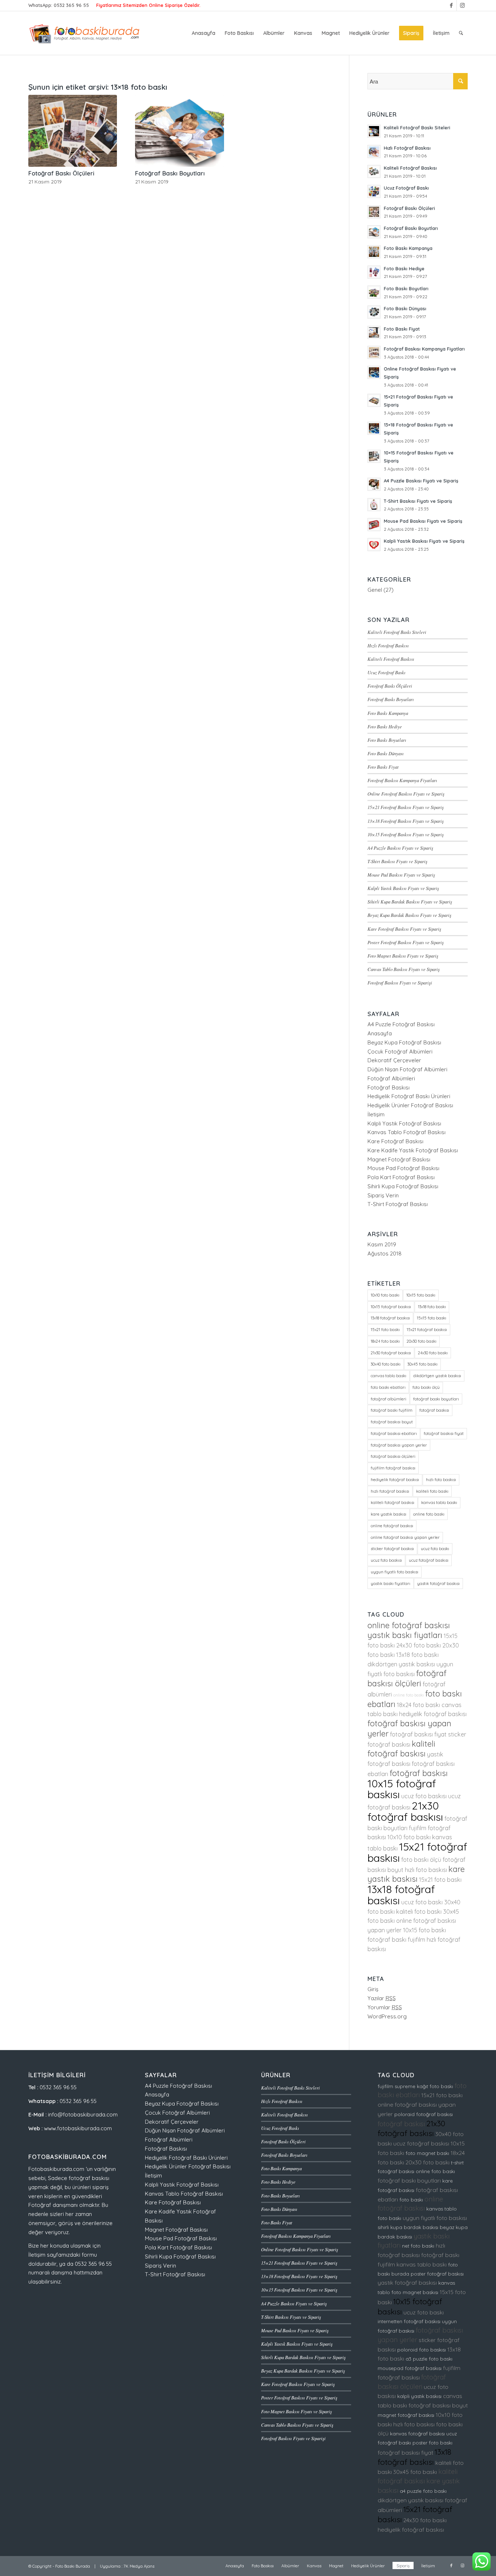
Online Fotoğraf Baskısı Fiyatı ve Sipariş (406, 794)
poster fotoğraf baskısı (437, 2274)
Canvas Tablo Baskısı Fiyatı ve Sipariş (404, 969)
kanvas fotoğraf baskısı (417, 2434)
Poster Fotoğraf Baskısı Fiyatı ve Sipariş (406, 942)
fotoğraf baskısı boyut (392, 1422)
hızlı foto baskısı (441, 1480)
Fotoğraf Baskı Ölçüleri (61, 173)
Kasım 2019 (382, 1244)
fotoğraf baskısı (434, 1410)
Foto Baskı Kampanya (388, 713)
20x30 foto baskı (422, 1341)
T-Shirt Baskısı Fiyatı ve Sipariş (397, 861)
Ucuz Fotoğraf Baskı (387, 672)
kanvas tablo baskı (439, 1503)
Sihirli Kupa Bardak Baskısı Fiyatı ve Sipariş (410, 901)
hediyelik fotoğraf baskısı (395, 1480)
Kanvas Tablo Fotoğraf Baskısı (406, 1132)
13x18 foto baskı (432, 1307)
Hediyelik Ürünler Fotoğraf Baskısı (410, 1105)
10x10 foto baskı (385, 1295)
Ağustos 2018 (385, 1253)
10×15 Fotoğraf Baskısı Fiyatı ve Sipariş (406, 834)
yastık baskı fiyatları (391, 1584)
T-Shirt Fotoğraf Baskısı (398, 1204)
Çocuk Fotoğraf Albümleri (400, 1052)
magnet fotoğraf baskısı (406, 2415)
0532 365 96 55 (71, 5)
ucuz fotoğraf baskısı (429, 1560)
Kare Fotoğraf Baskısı (395, 1141)
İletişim (376, 1114)
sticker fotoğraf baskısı (392, 1549)
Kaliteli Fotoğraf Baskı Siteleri (397, 632)
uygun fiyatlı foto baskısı (395, 1572)
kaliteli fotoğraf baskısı (393, 1503)
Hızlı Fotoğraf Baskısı (388, 645)
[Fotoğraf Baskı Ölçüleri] (73, 131)
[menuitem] (204, 33)
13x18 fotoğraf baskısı (390, 1318)
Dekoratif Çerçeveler (394, 1060)
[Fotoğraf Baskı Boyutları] (179, 131)
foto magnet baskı (427, 2153)
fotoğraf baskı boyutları (436, 1399)
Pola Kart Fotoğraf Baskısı (401, 1177)
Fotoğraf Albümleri (391, 1078)
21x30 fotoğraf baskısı (391, 1353)
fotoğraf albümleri (389, 1399)
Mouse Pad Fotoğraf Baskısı (403, 1168)
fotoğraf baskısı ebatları (394, 1433)
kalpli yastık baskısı (419, 2396)
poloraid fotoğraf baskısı (424, 2114)
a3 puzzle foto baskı (429, 2359)
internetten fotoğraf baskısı (409, 2321)
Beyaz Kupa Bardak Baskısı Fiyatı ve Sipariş (409, 915)
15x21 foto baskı (385, 1330)
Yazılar (382, 1998)
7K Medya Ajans (139, 2566)
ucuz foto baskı (435, 1549)
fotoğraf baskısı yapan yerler (399, 1445)
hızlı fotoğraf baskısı (390, 1491)
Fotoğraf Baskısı (389, 1087)
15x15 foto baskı (432, 1318)
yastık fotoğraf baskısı (438, 1584)
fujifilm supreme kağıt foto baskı (415, 2086)
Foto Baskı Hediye (385, 726)
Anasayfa (380, 1033)
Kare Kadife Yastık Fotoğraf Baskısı (413, 1150)
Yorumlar (385, 2007)
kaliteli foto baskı (432, 1491)
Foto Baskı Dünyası (386, 753)
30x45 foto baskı (422, 1364)
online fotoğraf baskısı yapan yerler (405, 1537)
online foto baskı (429, 1514)
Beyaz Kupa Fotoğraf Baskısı (404, 1042)
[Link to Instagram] (462, 5)
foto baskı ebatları (388, 1387)
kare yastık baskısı (389, 1514)
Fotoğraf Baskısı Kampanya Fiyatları (402, 780)
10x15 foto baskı (421, 1295)
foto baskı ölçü (426, 1387)
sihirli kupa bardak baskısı (408, 2227)
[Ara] (461, 33)
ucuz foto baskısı (386, 1560)
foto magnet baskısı (415, 2292)
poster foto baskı (432, 2443)
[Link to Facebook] (451, 5)
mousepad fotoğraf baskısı (410, 2368)
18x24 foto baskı (385, 1341)
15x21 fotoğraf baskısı (427, 1330)
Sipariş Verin (383, 1195)
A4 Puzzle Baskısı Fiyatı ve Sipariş (400, 848)
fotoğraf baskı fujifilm (392, 1410)
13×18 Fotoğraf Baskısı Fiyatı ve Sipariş (406, 821)
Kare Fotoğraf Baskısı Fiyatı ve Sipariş (404, 929)
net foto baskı (418, 2246)
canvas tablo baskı (389, 1376)
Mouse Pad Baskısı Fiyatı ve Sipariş (401, 875)
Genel (375, 590)
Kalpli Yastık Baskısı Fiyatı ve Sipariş (403, 888)
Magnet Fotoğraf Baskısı (399, 1159)
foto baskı (411, 2200)
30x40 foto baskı (386, 1364)
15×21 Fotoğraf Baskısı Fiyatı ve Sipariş (406, 807)
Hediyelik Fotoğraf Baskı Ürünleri (409, 1096)
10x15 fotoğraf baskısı (391, 1307)
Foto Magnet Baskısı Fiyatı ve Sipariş (403, 956)
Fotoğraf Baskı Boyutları (170, 173)
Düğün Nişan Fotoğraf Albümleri (407, 1069)
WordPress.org (387, 2016)
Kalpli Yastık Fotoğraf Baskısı (404, 1123)
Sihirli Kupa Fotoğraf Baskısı (403, 1186)
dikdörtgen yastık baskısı (437, 1376)
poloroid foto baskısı (422, 2350)
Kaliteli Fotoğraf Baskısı (391, 659)
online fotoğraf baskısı (392, 1526)
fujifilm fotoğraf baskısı (393, 1468)
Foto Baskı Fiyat (383, 767)
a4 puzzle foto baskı (423, 2491)
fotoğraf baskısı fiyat (444, 1433)
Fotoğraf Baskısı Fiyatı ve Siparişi (400, 982)
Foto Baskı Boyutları (387, 740)
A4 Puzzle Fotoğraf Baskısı (401, 1024)
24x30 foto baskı (433, 1353)
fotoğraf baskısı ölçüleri (393, 1456)
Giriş (373, 1989)
